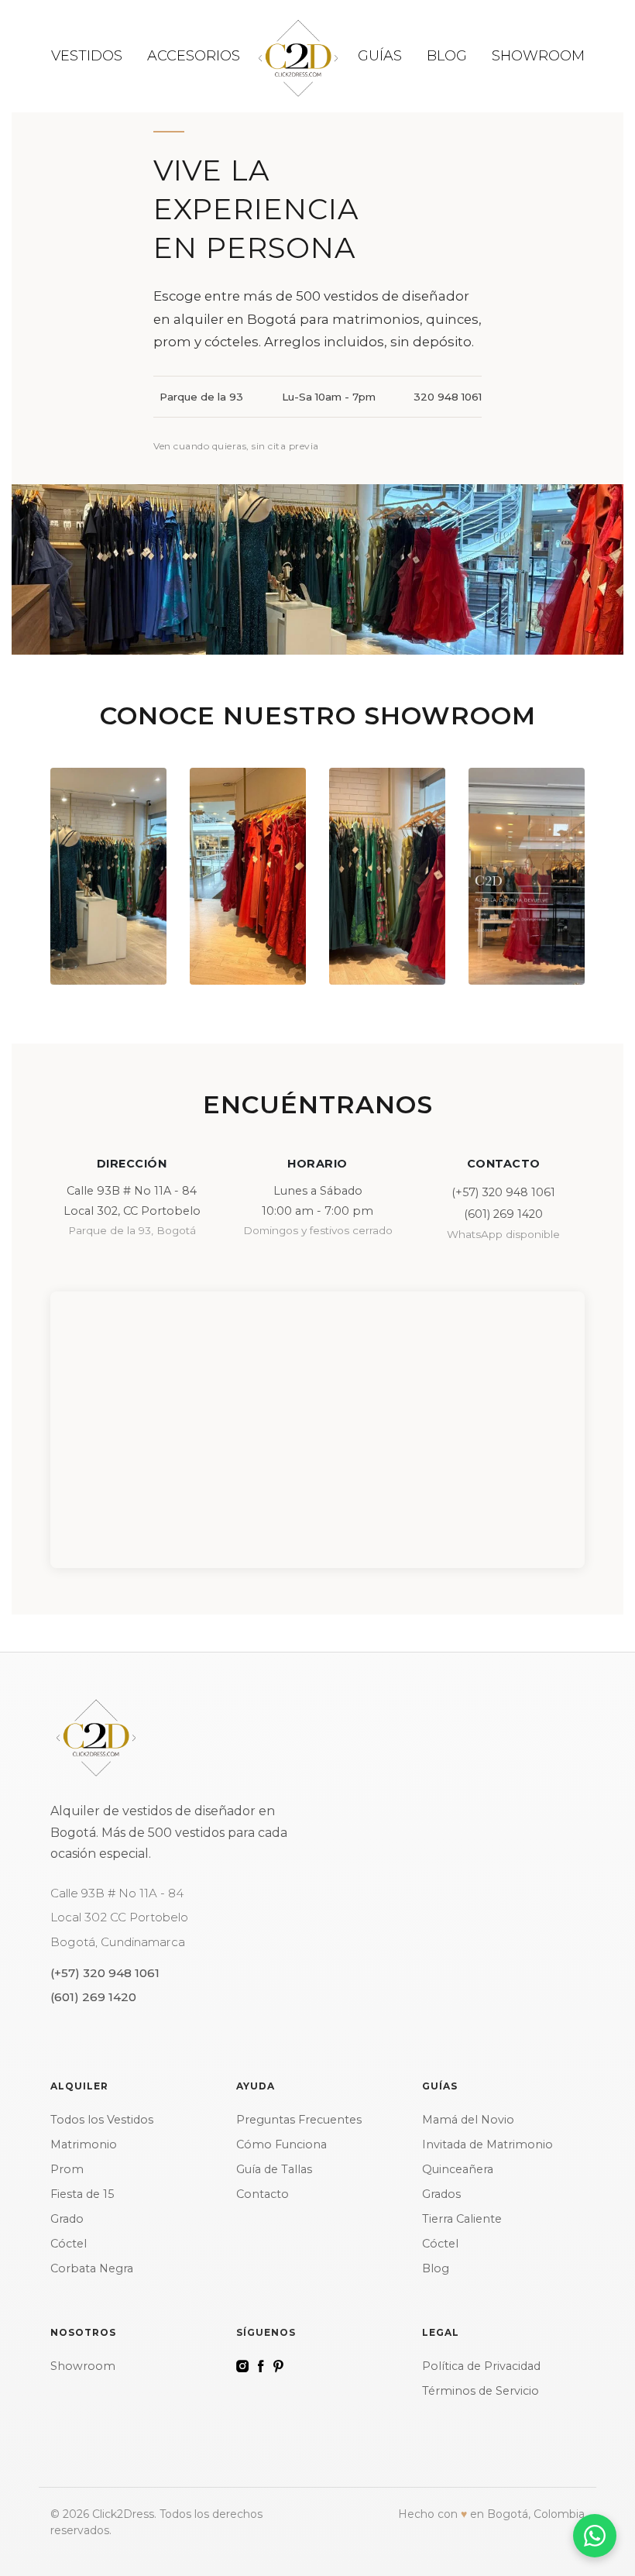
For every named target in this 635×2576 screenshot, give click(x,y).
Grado (67, 2219)
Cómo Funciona (281, 2144)
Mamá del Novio (468, 2120)
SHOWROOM (538, 56)
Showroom (83, 2366)
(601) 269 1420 (503, 1214)
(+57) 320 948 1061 (503, 1192)
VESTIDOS (87, 56)
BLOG (447, 56)
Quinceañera (458, 2169)
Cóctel (69, 2244)
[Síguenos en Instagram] (242, 2366)
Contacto (263, 2194)
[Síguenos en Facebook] (261, 2366)
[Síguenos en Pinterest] (278, 2366)
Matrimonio (84, 2144)
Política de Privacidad (481, 2366)
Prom (67, 2169)
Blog (436, 2268)
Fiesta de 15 (82, 2194)
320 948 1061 (448, 397)
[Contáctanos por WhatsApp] (595, 2536)
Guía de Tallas (274, 2169)
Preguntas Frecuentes (299, 2120)
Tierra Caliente (462, 2219)
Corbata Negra (92, 2268)
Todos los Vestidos (102, 2120)
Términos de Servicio (481, 2391)
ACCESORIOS (194, 56)
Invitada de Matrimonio (487, 2144)
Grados (441, 2194)
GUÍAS (380, 56)
